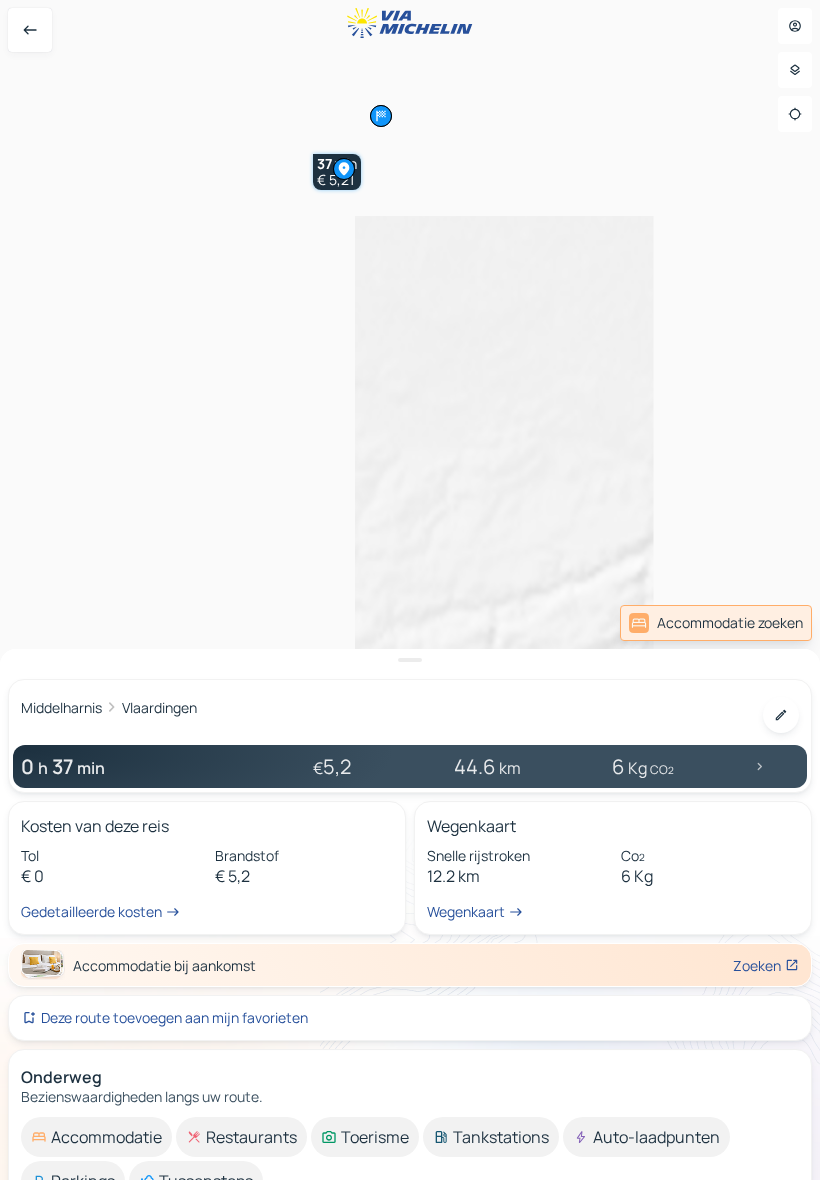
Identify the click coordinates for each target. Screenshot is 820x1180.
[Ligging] (795, 114)
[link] (768, 623)
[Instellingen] (795, 70)
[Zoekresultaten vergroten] (410, 660)
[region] (410, 590)
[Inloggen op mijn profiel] (795, 26)
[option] (96, 1137)
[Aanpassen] (781, 715)
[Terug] (30, 30)
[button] (344, 169)
